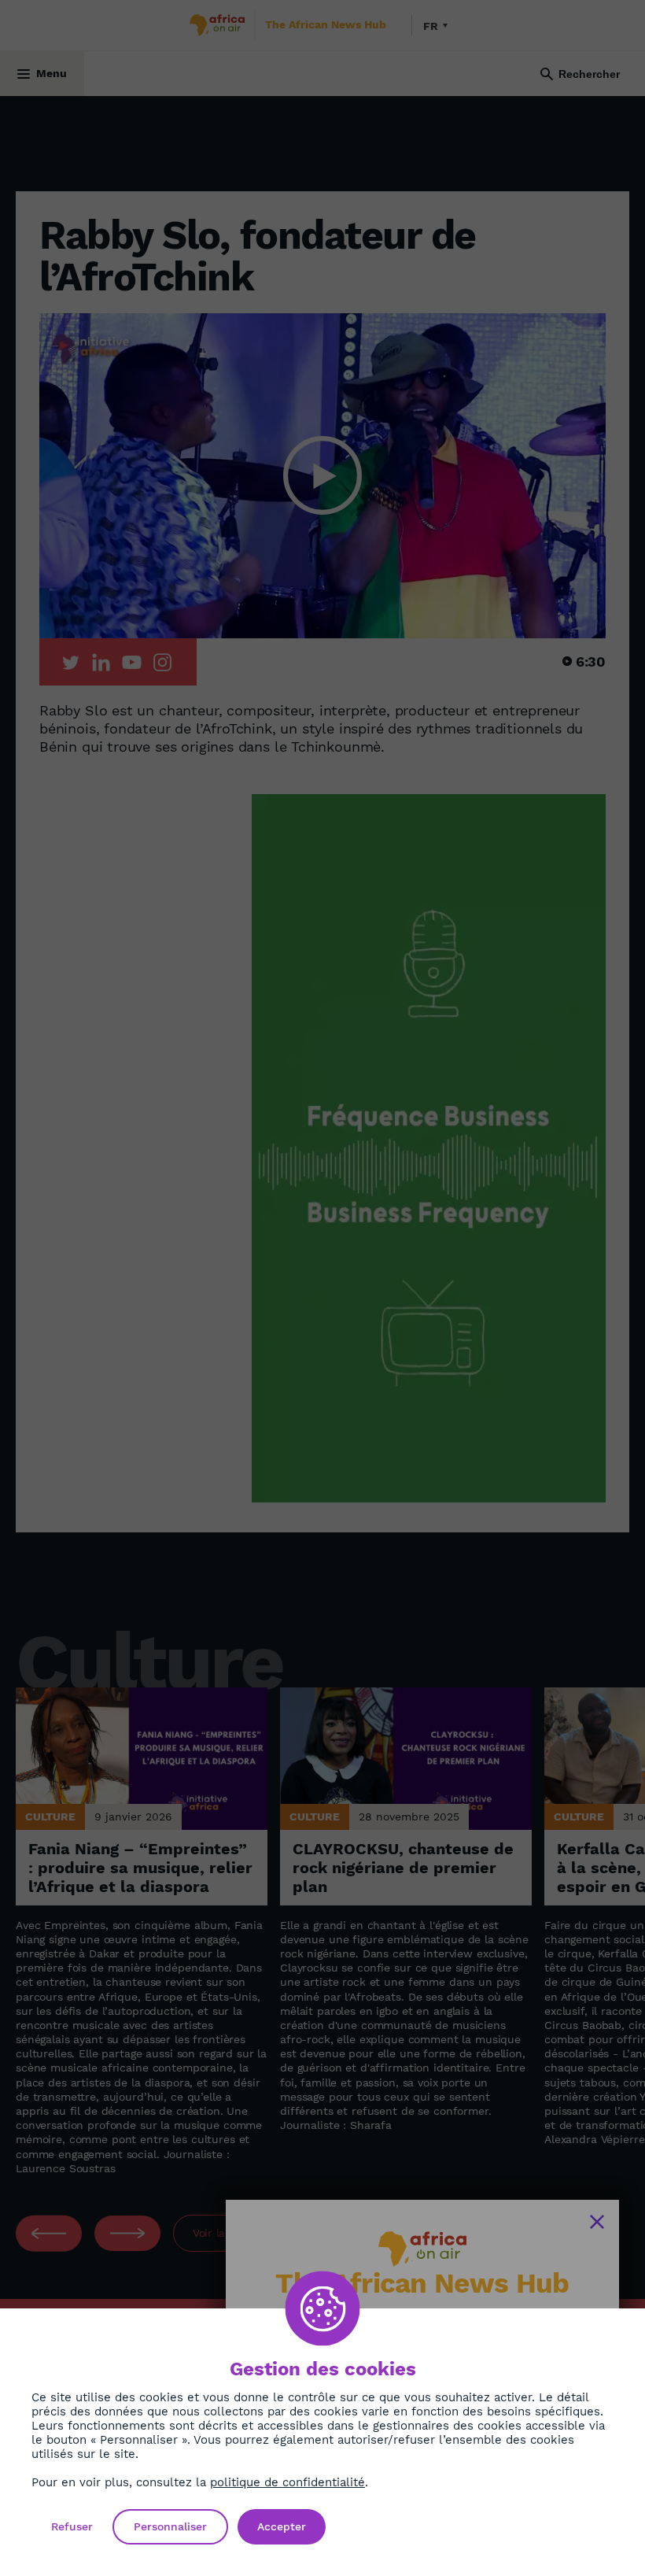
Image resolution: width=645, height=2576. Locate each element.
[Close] (597, 2222)
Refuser (72, 2526)
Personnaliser (170, 2526)
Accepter (282, 2526)
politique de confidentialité (287, 2482)
